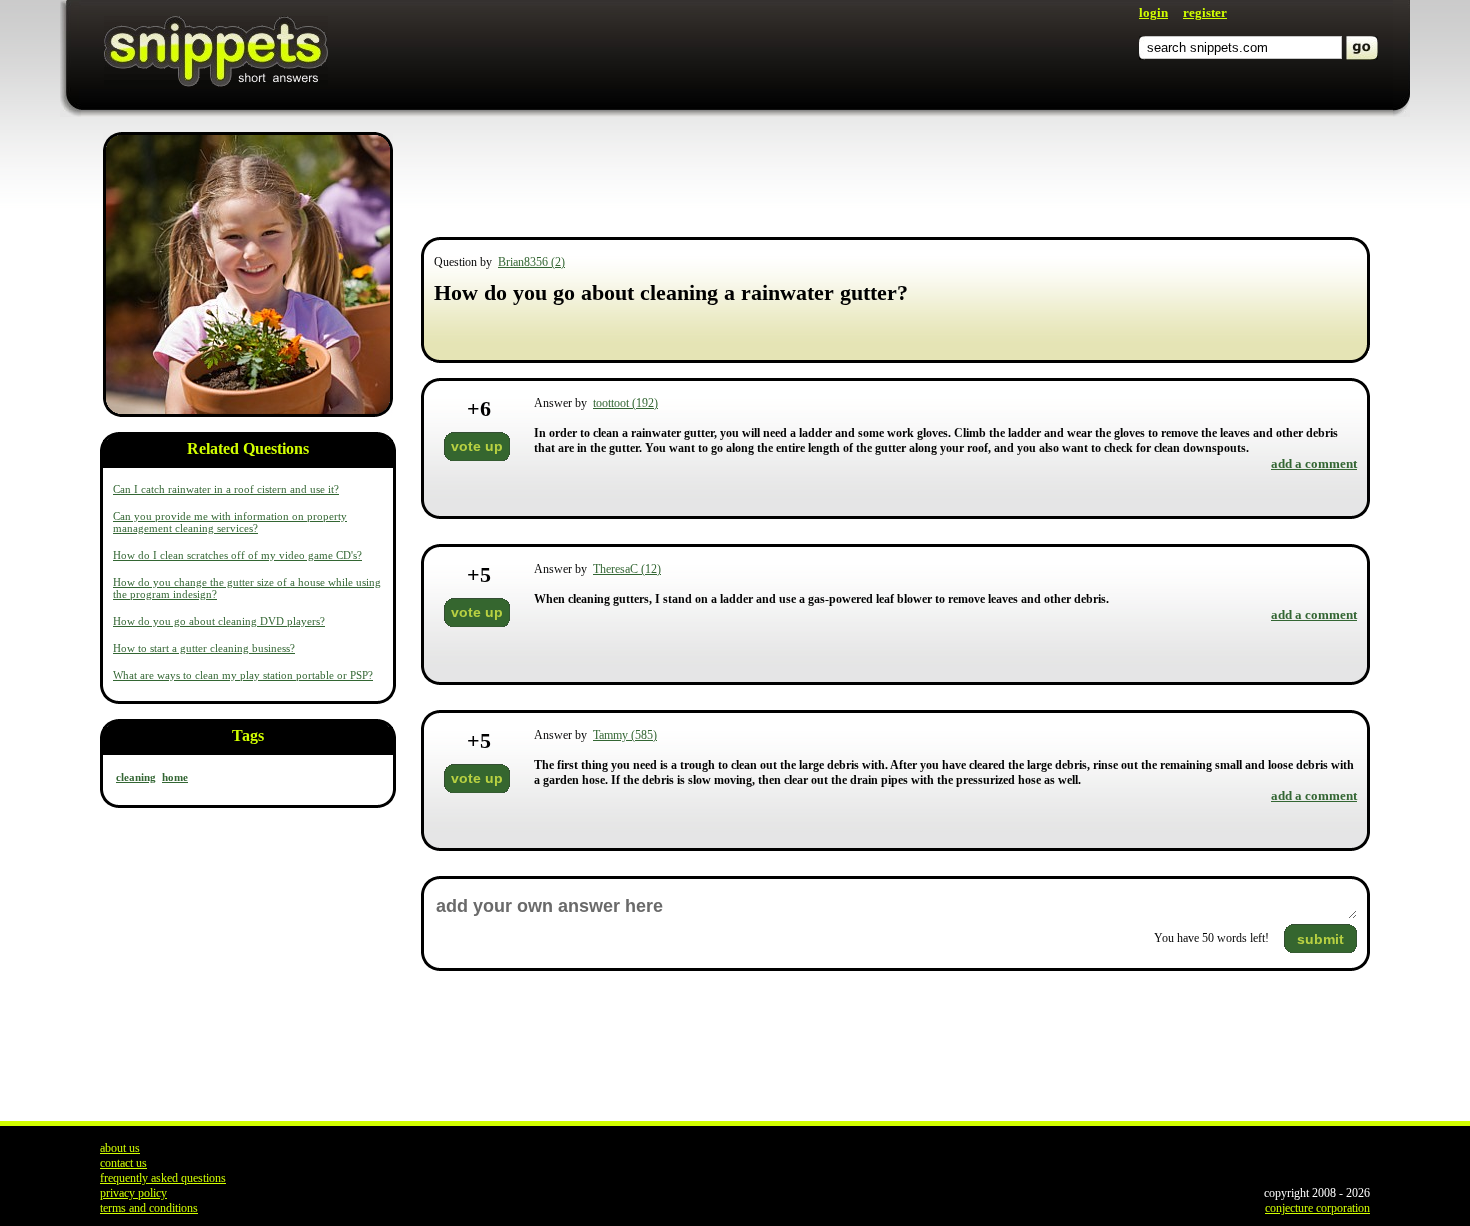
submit (1320, 939)
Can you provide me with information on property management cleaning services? (230, 522)
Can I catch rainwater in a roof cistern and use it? (226, 489)
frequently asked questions (163, 1178)
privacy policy (133, 1193)
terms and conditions (149, 1208)
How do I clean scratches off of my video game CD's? (237, 555)
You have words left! (1211, 938)
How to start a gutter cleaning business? (204, 648)
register (1205, 12)
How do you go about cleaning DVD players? (219, 621)
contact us (123, 1163)
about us (120, 1148)
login (1153, 12)
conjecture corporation (1317, 1208)
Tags (248, 735)
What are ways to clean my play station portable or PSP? (243, 675)
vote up (477, 446)
